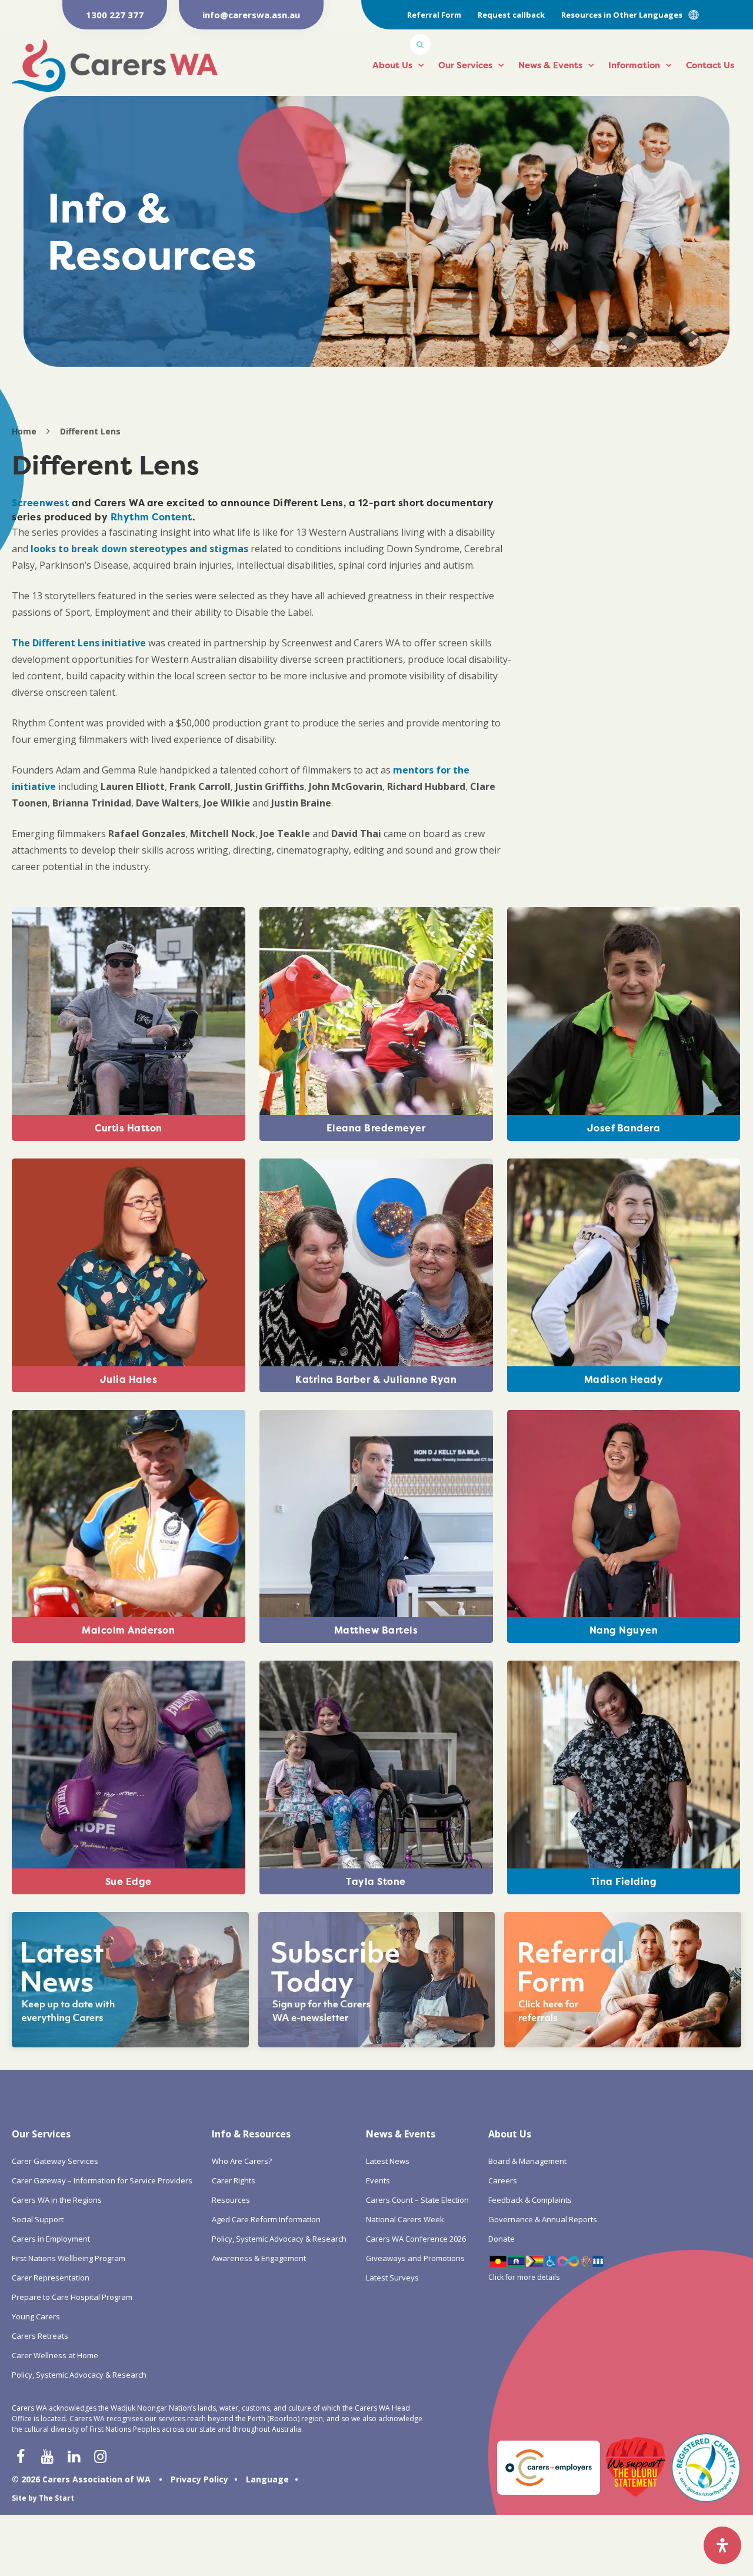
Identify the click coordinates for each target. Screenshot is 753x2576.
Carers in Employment (51, 2239)
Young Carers (36, 2316)
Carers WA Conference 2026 (416, 2239)
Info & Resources (251, 2134)
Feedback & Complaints (530, 2200)
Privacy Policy (199, 2479)
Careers (503, 2180)
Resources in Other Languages (622, 15)
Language (267, 2479)
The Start (56, 2498)
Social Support (38, 2219)
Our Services (465, 65)
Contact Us (710, 65)
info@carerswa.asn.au (251, 15)
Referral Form (434, 15)
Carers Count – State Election (417, 2200)
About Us (392, 65)
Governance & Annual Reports (543, 2219)
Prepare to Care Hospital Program (72, 2297)
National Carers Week (405, 2219)
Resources (231, 2200)
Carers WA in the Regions (57, 2200)
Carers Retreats (40, 2336)
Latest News (388, 2161)
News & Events (550, 65)
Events (378, 2180)
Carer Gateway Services (55, 2161)
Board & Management (527, 2161)
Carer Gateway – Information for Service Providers (102, 2180)
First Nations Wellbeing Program (69, 2258)
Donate (502, 2239)
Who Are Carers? (242, 2161)
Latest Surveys (392, 2278)
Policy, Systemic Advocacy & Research (79, 2375)
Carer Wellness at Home (55, 2355)
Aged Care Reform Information (266, 2219)
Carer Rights (234, 2180)
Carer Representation (51, 2278)
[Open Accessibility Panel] (722, 2545)
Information (634, 65)
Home (24, 431)
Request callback (511, 15)
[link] (40, 503)
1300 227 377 (115, 15)
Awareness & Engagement (259, 2258)
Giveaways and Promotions (415, 2258)
